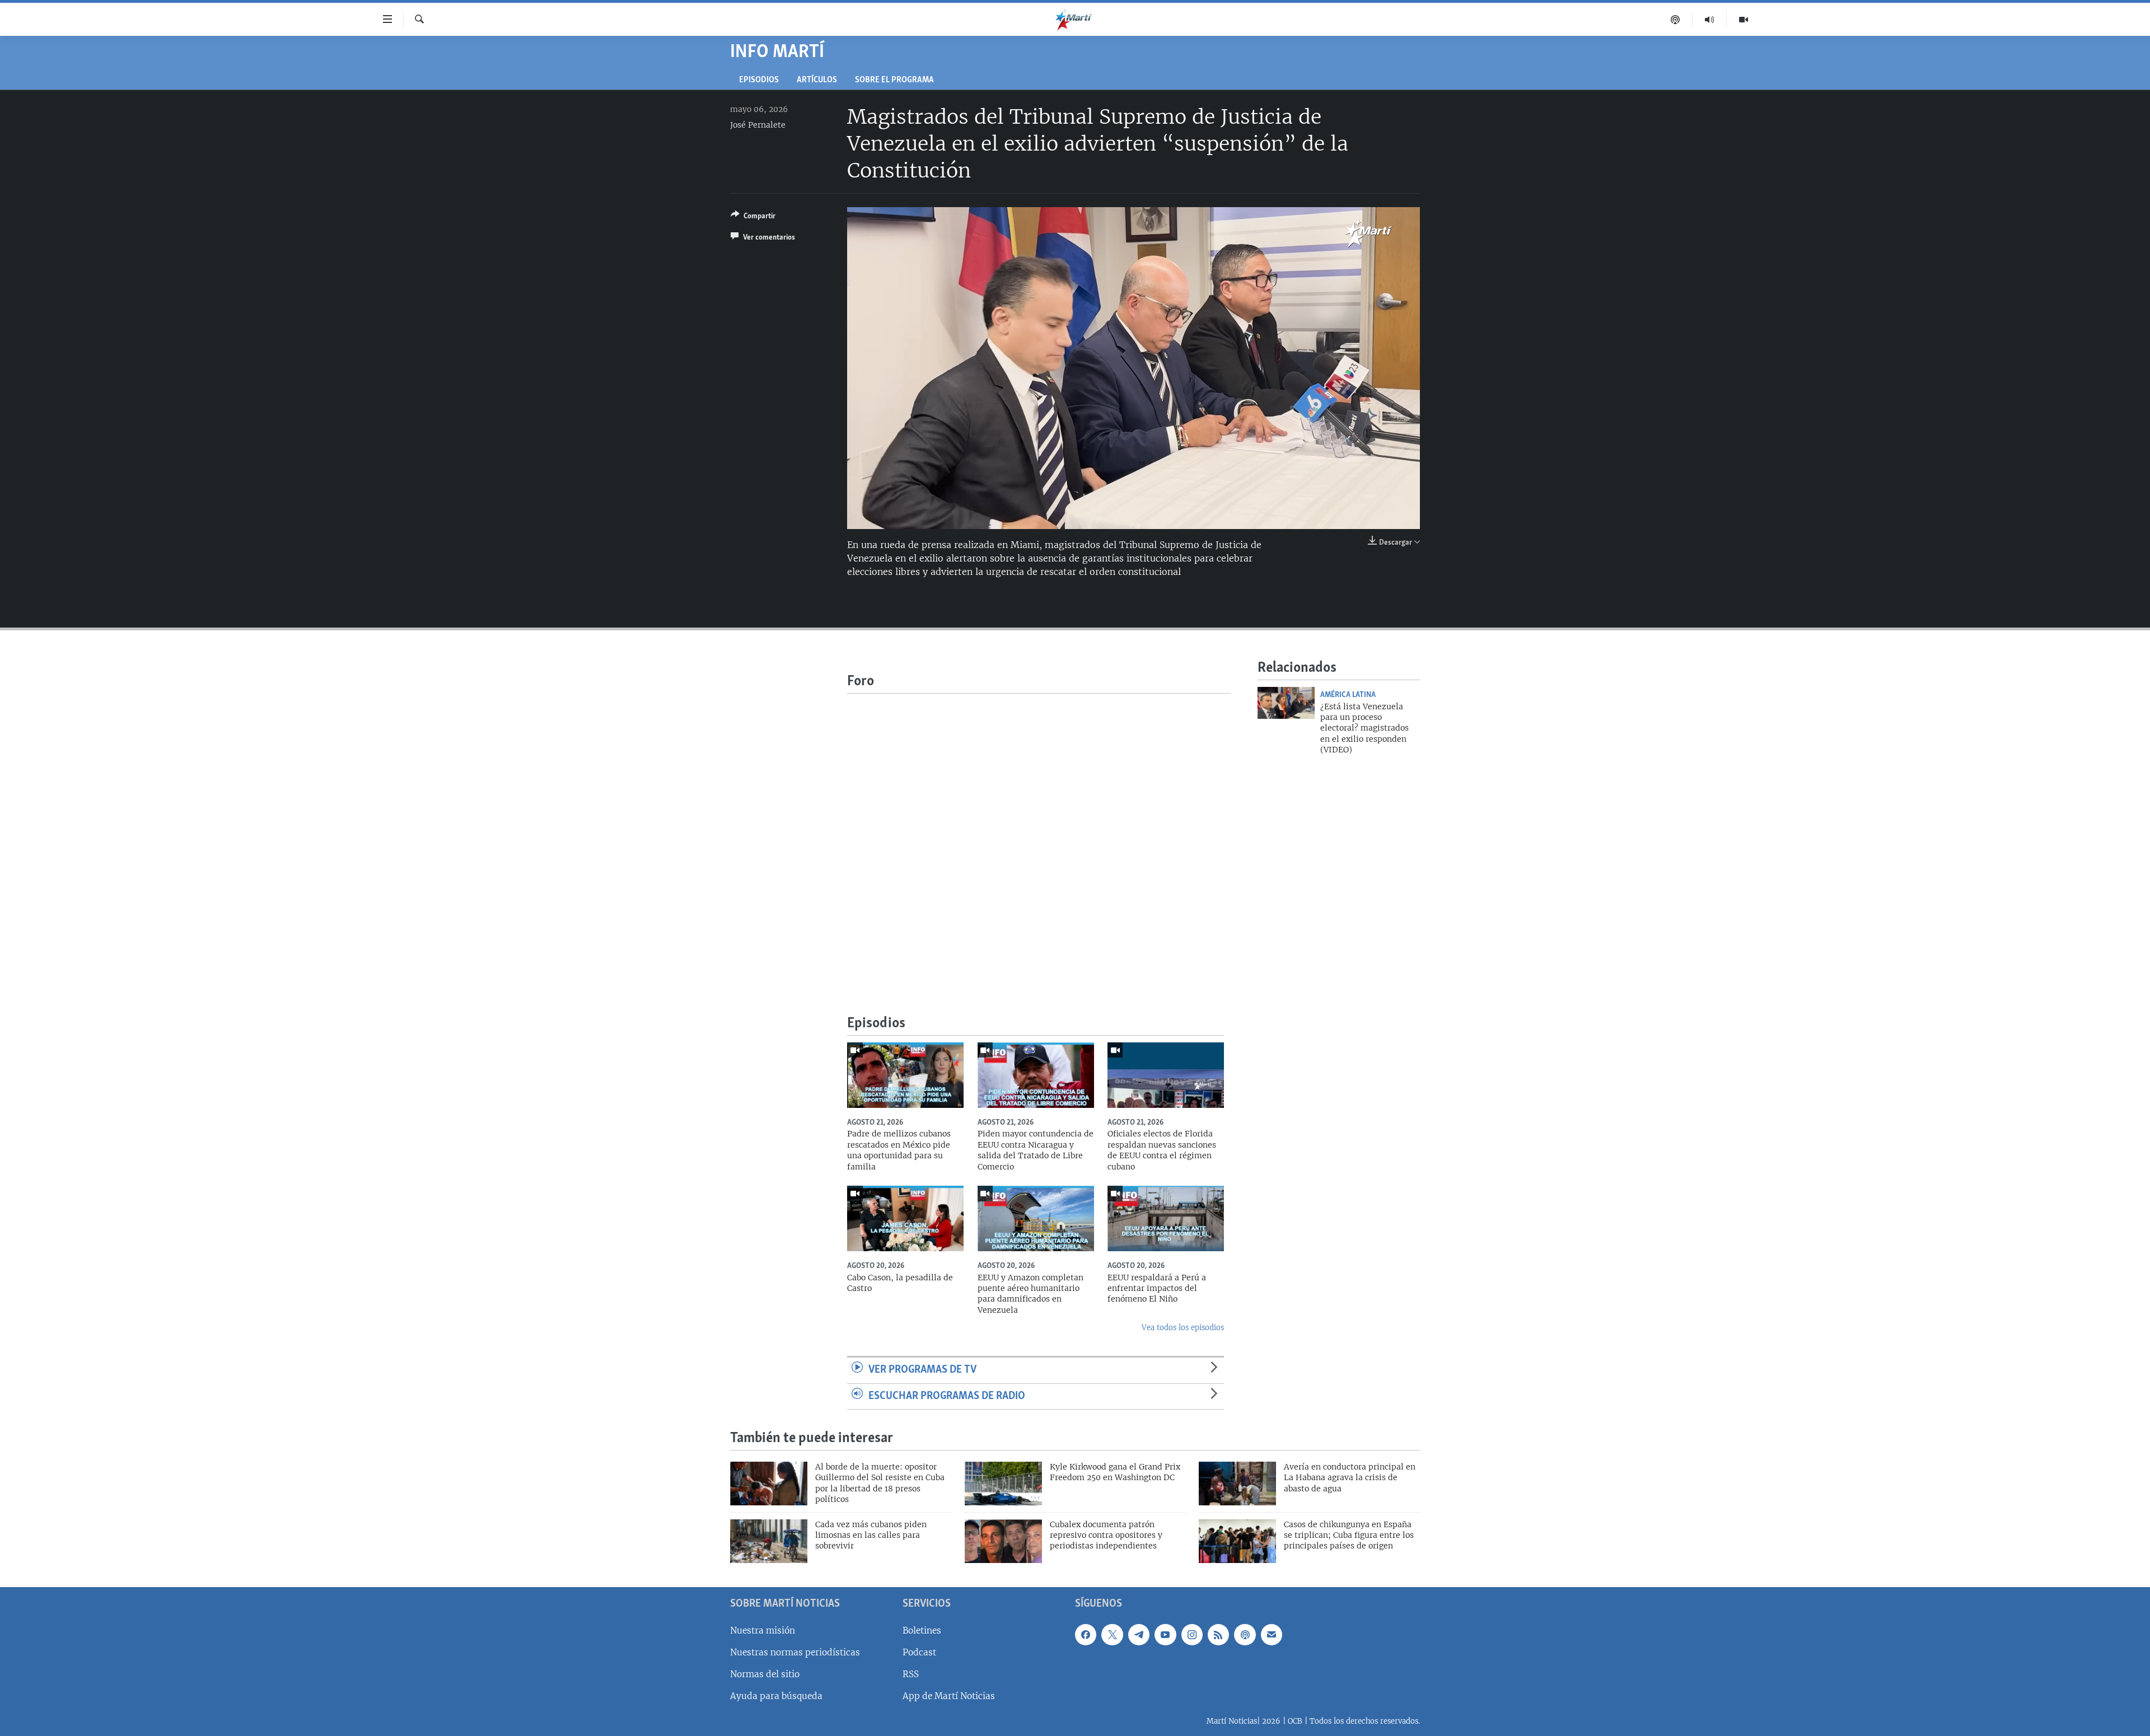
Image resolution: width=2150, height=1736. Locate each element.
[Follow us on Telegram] (1139, 1635)
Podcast (919, 1652)
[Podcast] (1675, 20)
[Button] (753, 218)
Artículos (817, 80)
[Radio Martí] (1710, 20)
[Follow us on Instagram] (1192, 1635)
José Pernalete (758, 125)
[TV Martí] (1744, 20)
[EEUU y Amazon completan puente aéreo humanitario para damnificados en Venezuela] (1036, 1218)
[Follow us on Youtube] (1165, 1635)
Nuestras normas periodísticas (795, 1652)
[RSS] (1218, 1635)
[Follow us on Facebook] (1086, 1635)
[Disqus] (1039, 834)
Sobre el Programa (894, 80)
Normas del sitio (765, 1674)
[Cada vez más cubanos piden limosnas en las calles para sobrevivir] (769, 1541)
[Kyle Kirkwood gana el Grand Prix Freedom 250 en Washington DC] (1003, 1484)
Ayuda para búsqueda (776, 1696)
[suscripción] (1272, 1635)
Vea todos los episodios (1183, 1328)
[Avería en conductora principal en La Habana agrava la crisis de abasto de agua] (1237, 1484)
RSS (911, 1674)
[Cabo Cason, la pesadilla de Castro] (905, 1218)
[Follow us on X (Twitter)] (1112, 1635)
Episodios (759, 80)
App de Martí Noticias (949, 1696)
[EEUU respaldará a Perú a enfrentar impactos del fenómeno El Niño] (1166, 1218)
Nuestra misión (763, 1630)
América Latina (1348, 695)
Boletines (922, 1630)
